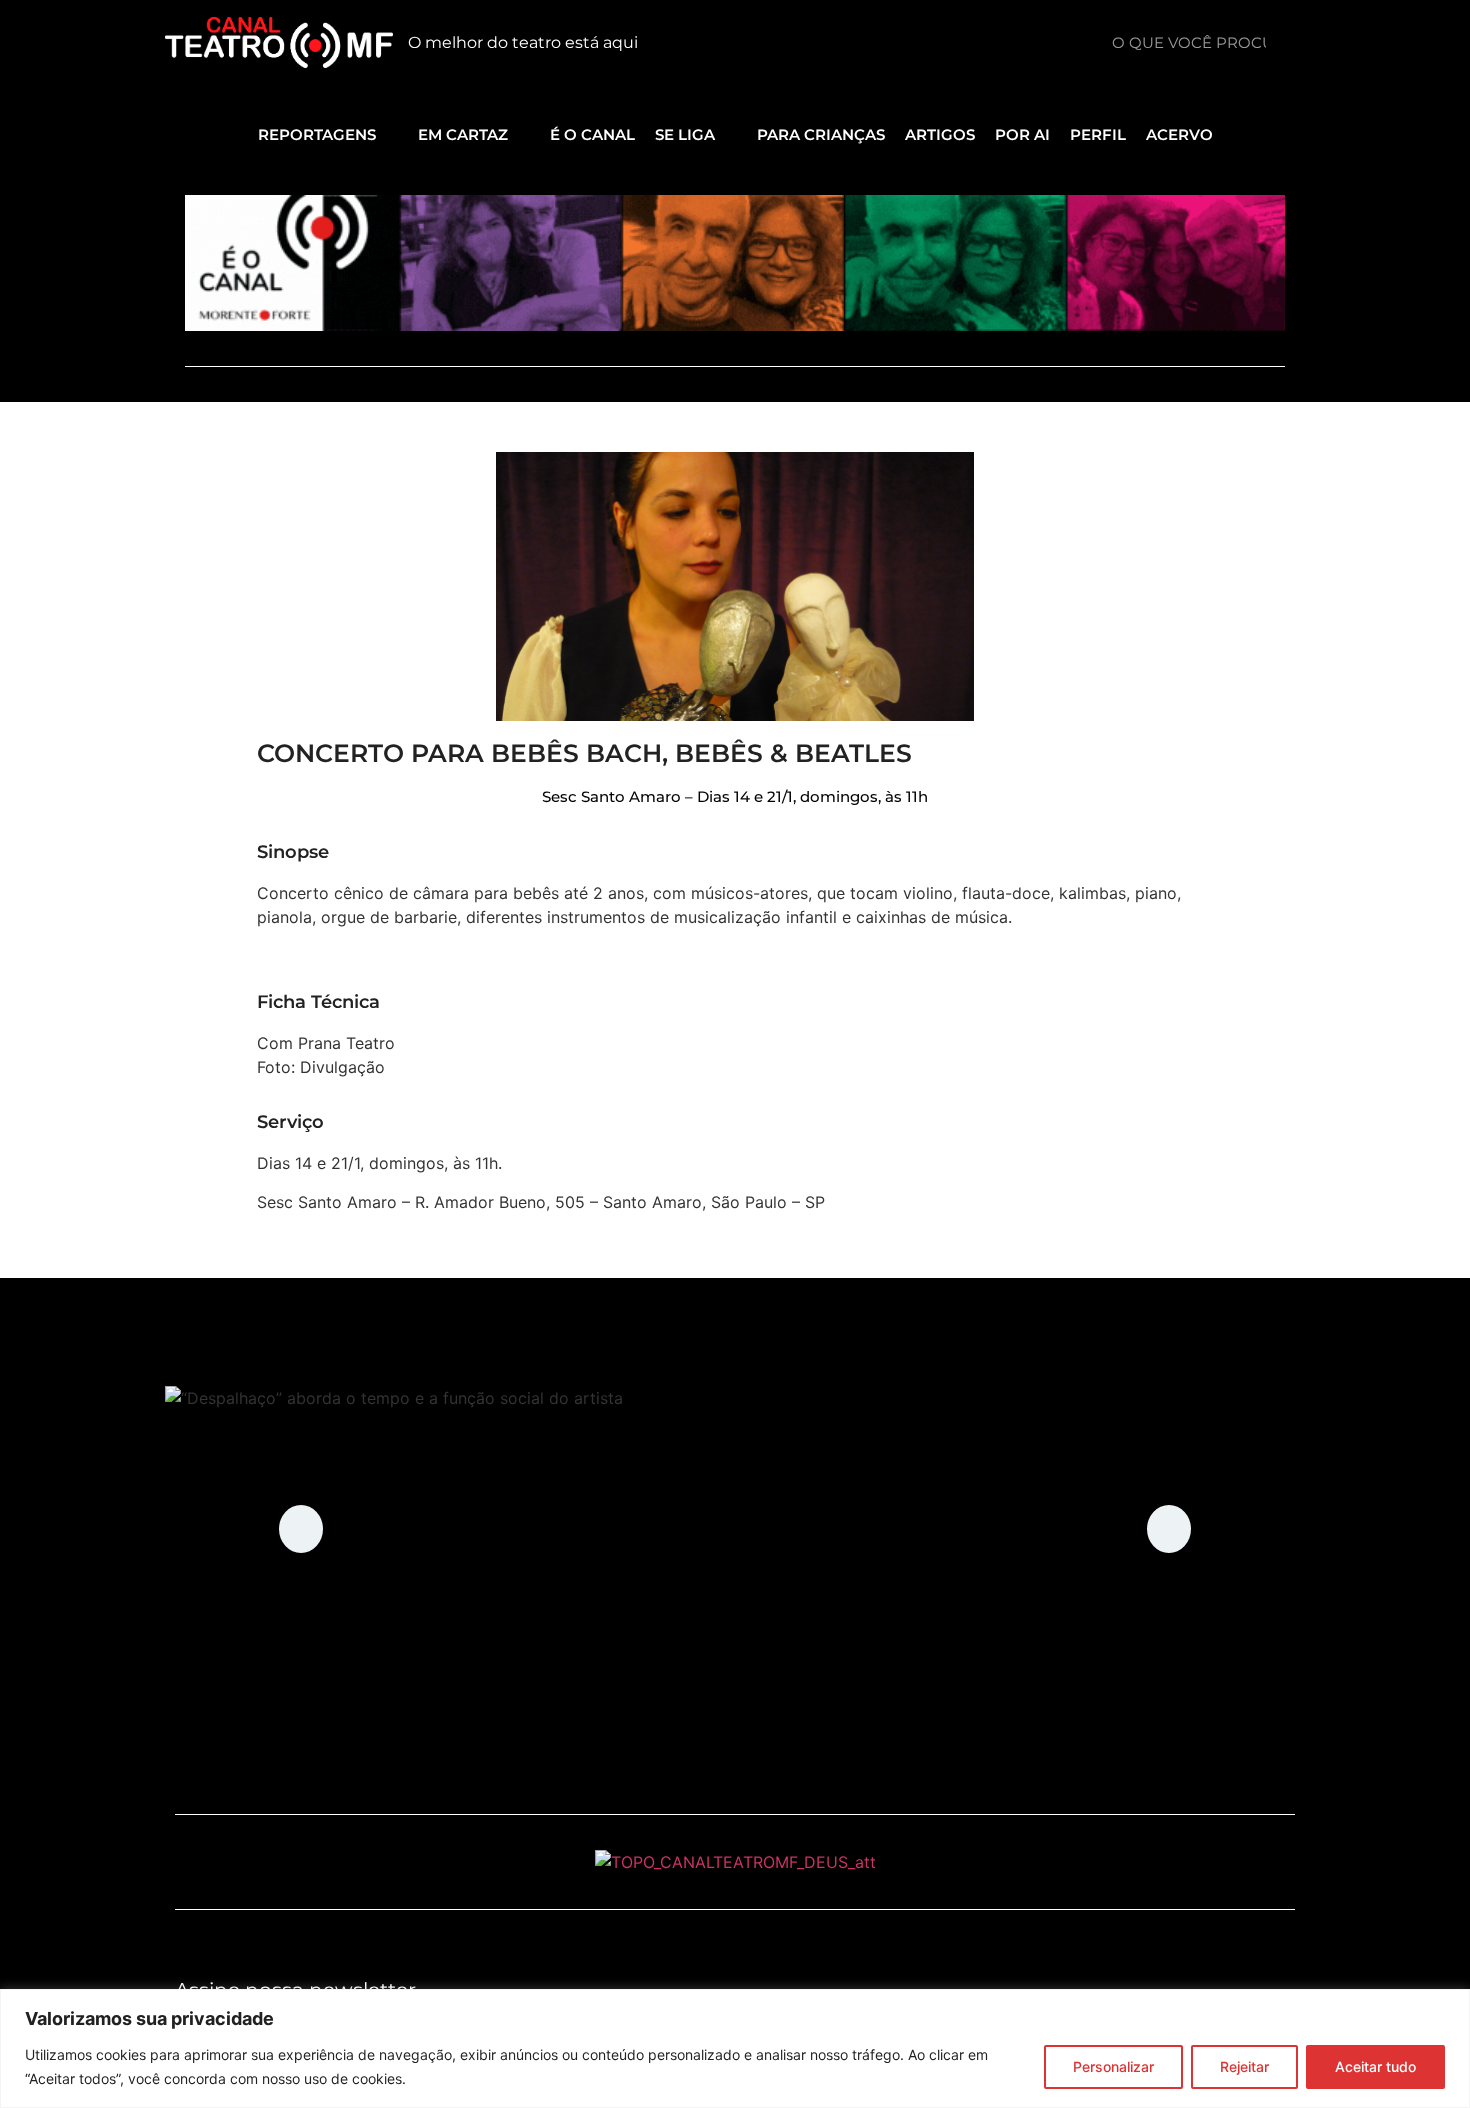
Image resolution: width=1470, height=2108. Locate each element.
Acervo (1179, 134)
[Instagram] (981, 43)
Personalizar (1113, 2066)
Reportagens (317, 134)
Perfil (1098, 134)
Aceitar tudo (1375, 2066)
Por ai (1022, 134)
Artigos (940, 134)
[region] (735, 2048)
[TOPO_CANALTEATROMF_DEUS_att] (735, 1862)
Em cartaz (463, 134)
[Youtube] (936, 43)
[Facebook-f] (1026, 43)
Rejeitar (1244, 2066)
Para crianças (821, 134)
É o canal (592, 134)
